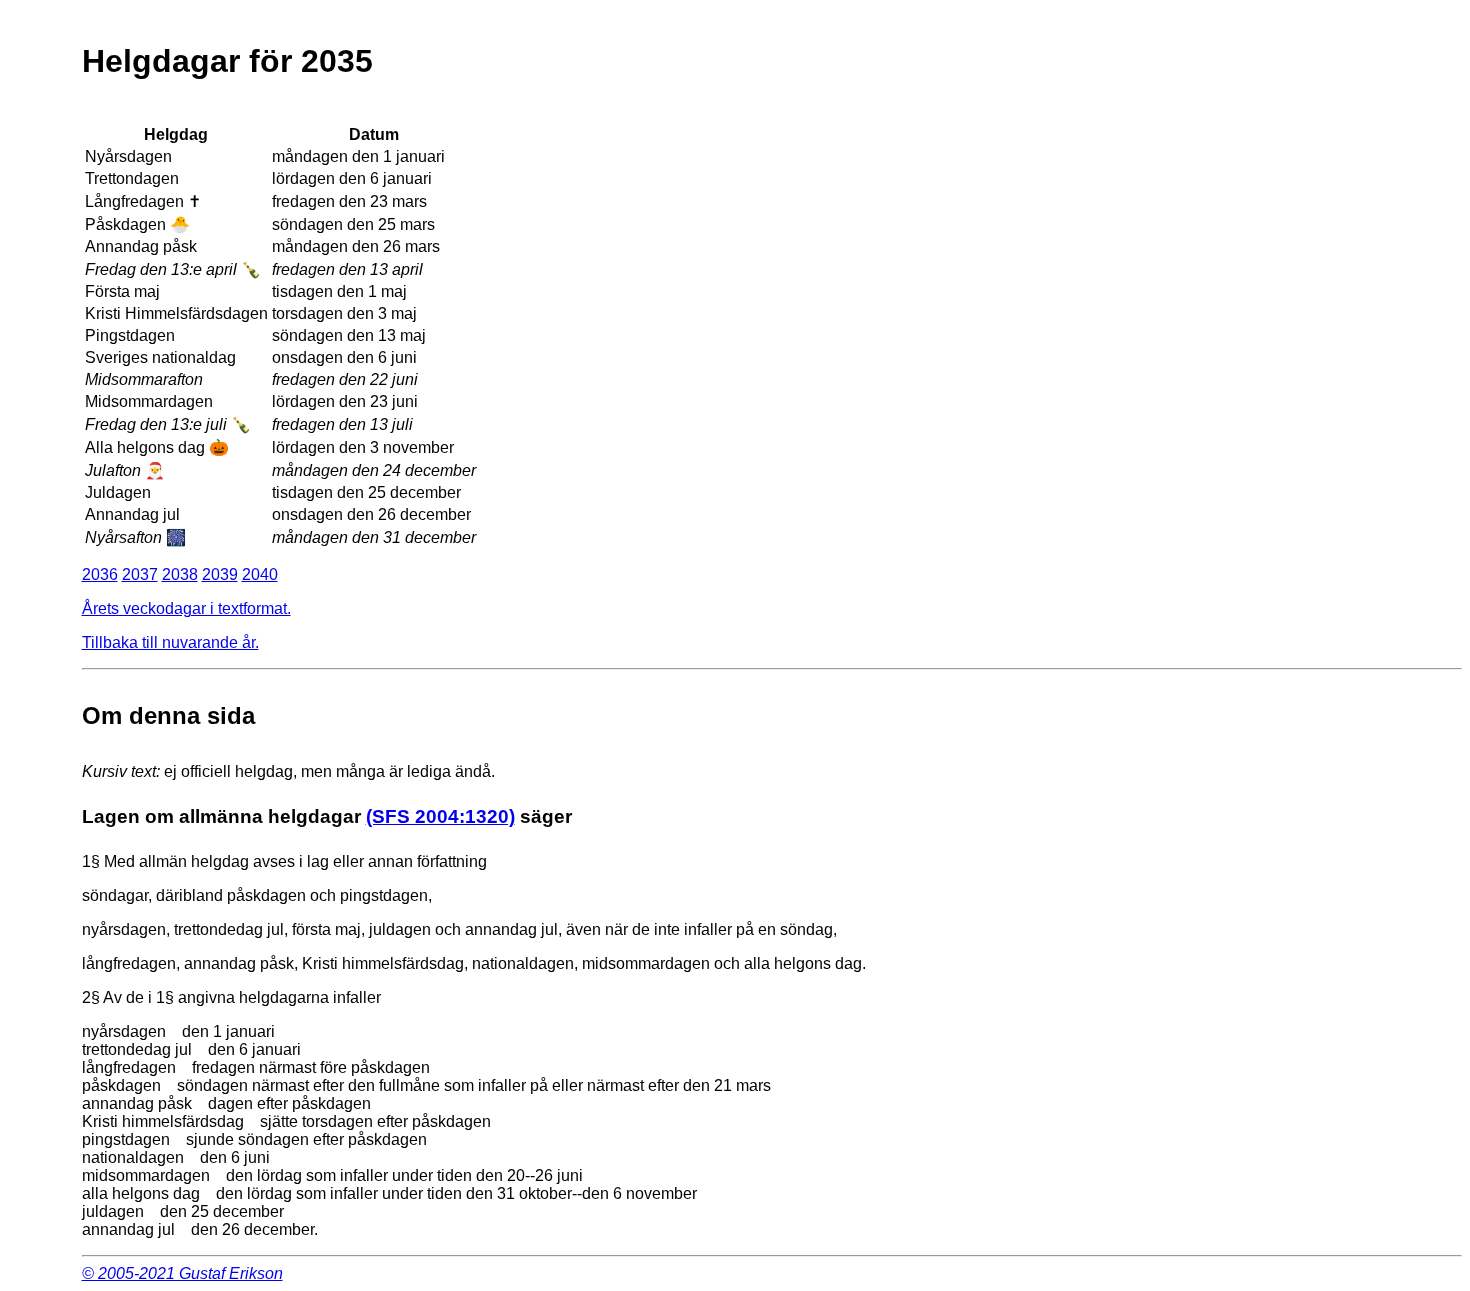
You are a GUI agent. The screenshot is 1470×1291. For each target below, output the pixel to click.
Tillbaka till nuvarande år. (170, 642)
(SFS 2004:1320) (440, 816)
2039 (220, 574)
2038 (180, 574)
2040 (260, 574)
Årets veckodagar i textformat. (186, 608)
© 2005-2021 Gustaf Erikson (182, 1273)
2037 (140, 574)
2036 (100, 574)
